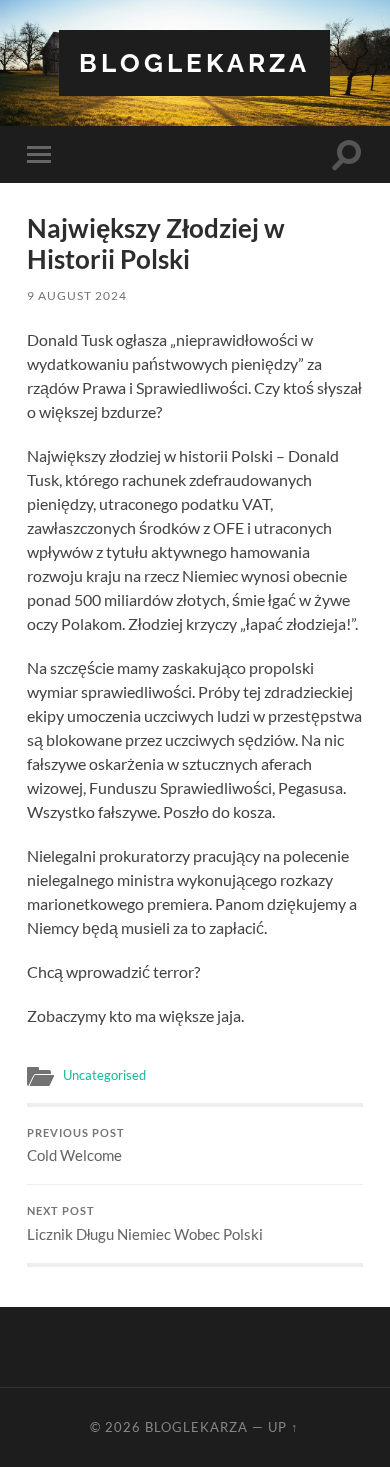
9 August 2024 (77, 295)
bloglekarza (194, 62)
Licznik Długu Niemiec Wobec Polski (145, 1224)
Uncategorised (104, 1075)
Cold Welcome (76, 1146)
